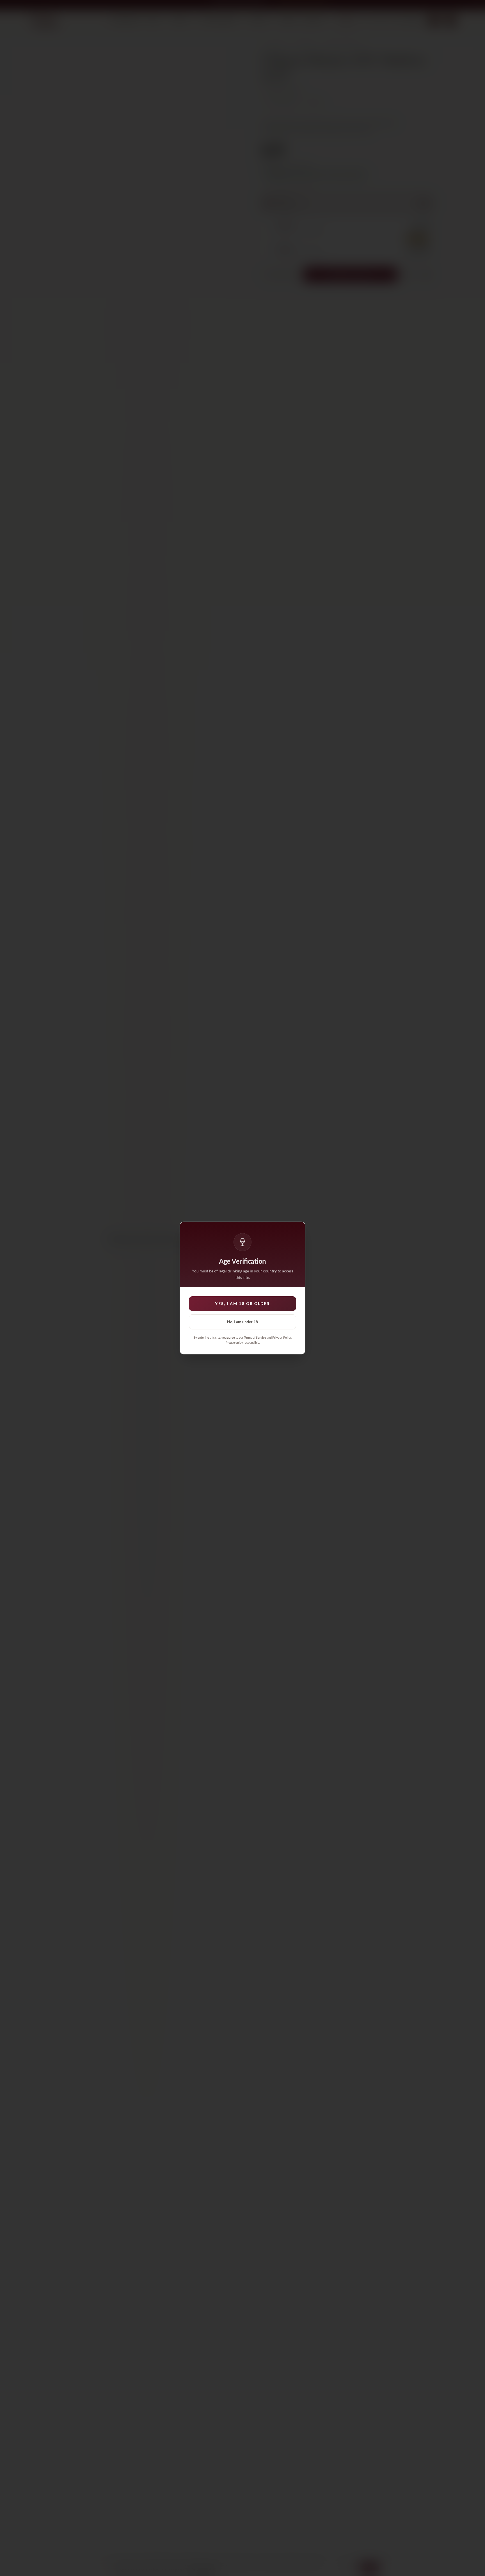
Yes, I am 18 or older (242, 1303)
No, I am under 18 (242, 1322)
